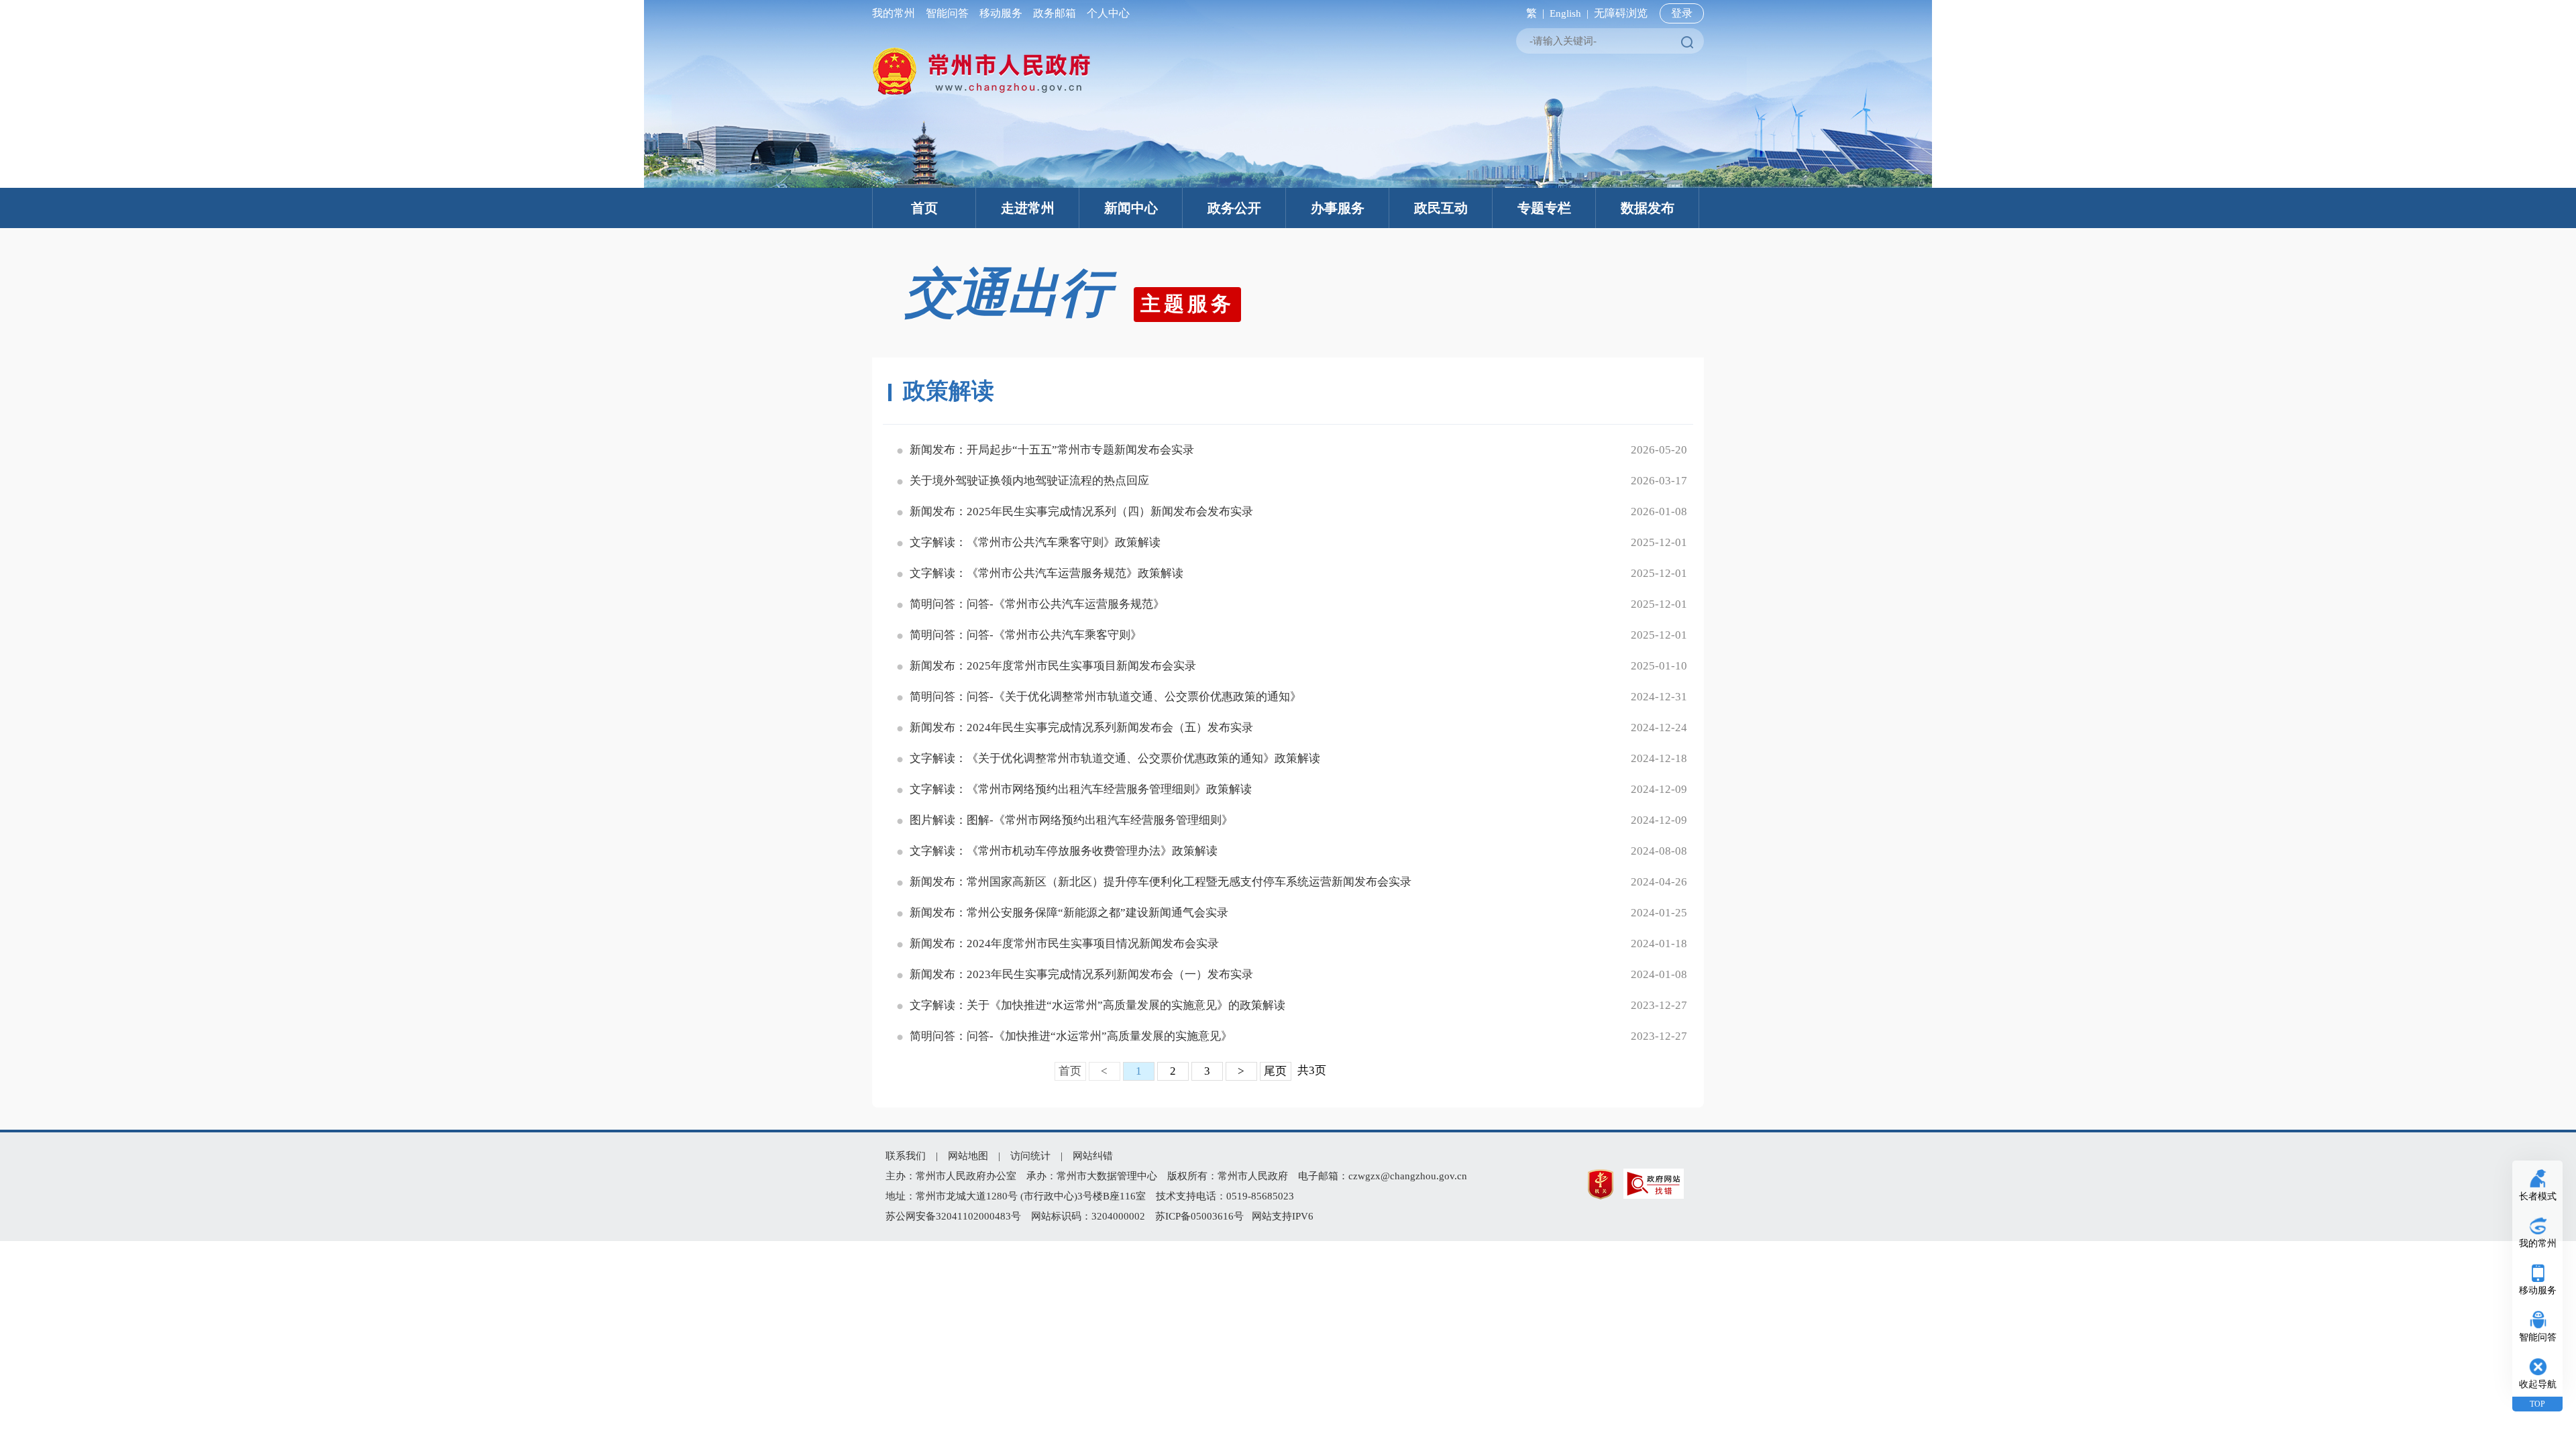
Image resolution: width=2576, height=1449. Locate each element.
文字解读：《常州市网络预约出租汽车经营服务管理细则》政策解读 (1081, 789)
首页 (924, 208)
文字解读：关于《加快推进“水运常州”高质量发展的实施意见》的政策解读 (1097, 1005)
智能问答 (947, 13)
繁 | (1533, 13)
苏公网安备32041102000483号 (953, 1216)
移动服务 (1001, 13)
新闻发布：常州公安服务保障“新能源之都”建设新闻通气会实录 (1069, 913)
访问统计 (1030, 1156)
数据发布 (1648, 208)
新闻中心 (1131, 208)
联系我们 (906, 1156)
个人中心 (1106, 13)
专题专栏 (1544, 208)
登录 (1682, 13)
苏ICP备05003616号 (1199, 1216)
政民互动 (1441, 208)
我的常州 (896, 13)
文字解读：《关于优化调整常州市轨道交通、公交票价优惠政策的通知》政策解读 (1115, 758)
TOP (2537, 1404)
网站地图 (968, 1156)
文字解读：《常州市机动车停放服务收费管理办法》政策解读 (1064, 851)
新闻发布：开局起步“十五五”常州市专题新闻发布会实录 (1052, 450)
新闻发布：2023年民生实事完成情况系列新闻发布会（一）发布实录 (1081, 974)
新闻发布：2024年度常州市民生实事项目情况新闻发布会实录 (1064, 944)
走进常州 (1028, 208)
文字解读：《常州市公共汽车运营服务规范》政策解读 (1046, 573)
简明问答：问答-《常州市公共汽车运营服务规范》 (1037, 604)
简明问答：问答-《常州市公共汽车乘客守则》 (1026, 635)
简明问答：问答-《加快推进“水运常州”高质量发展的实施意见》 (1071, 1036)
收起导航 (2538, 1384)
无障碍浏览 (1621, 13)
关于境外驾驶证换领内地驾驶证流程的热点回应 (1029, 481)
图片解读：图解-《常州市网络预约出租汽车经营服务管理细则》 (1071, 820)
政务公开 (1234, 208)
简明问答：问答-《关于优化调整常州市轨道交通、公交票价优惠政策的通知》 (1106, 697)
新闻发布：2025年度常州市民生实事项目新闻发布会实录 (1053, 666)
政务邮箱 (1055, 13)
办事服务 (1338, 208)
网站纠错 (1093, 1156)
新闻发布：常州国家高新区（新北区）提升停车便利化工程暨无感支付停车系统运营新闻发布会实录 (1161, 882)
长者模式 (2538, 1196)
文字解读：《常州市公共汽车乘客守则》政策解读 (1035, 542)
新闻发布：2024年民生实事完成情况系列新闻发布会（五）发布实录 (1081, 728)
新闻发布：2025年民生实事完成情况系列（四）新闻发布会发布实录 (1081, 512)
